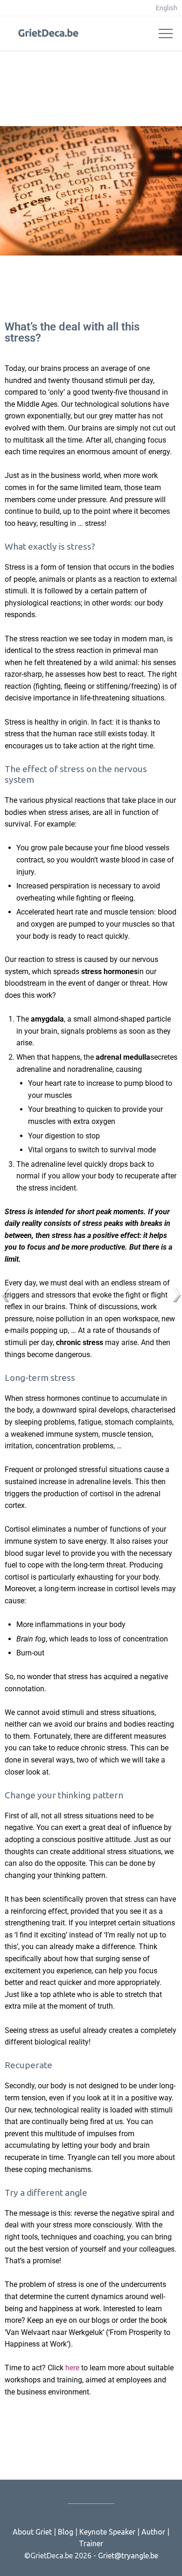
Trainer (91, 2543)
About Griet (32, 2532)
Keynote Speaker (107, 2532)
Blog (66, 2532)
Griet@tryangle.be (128, 2556)
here (72, 2368)
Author (153, 2532)
